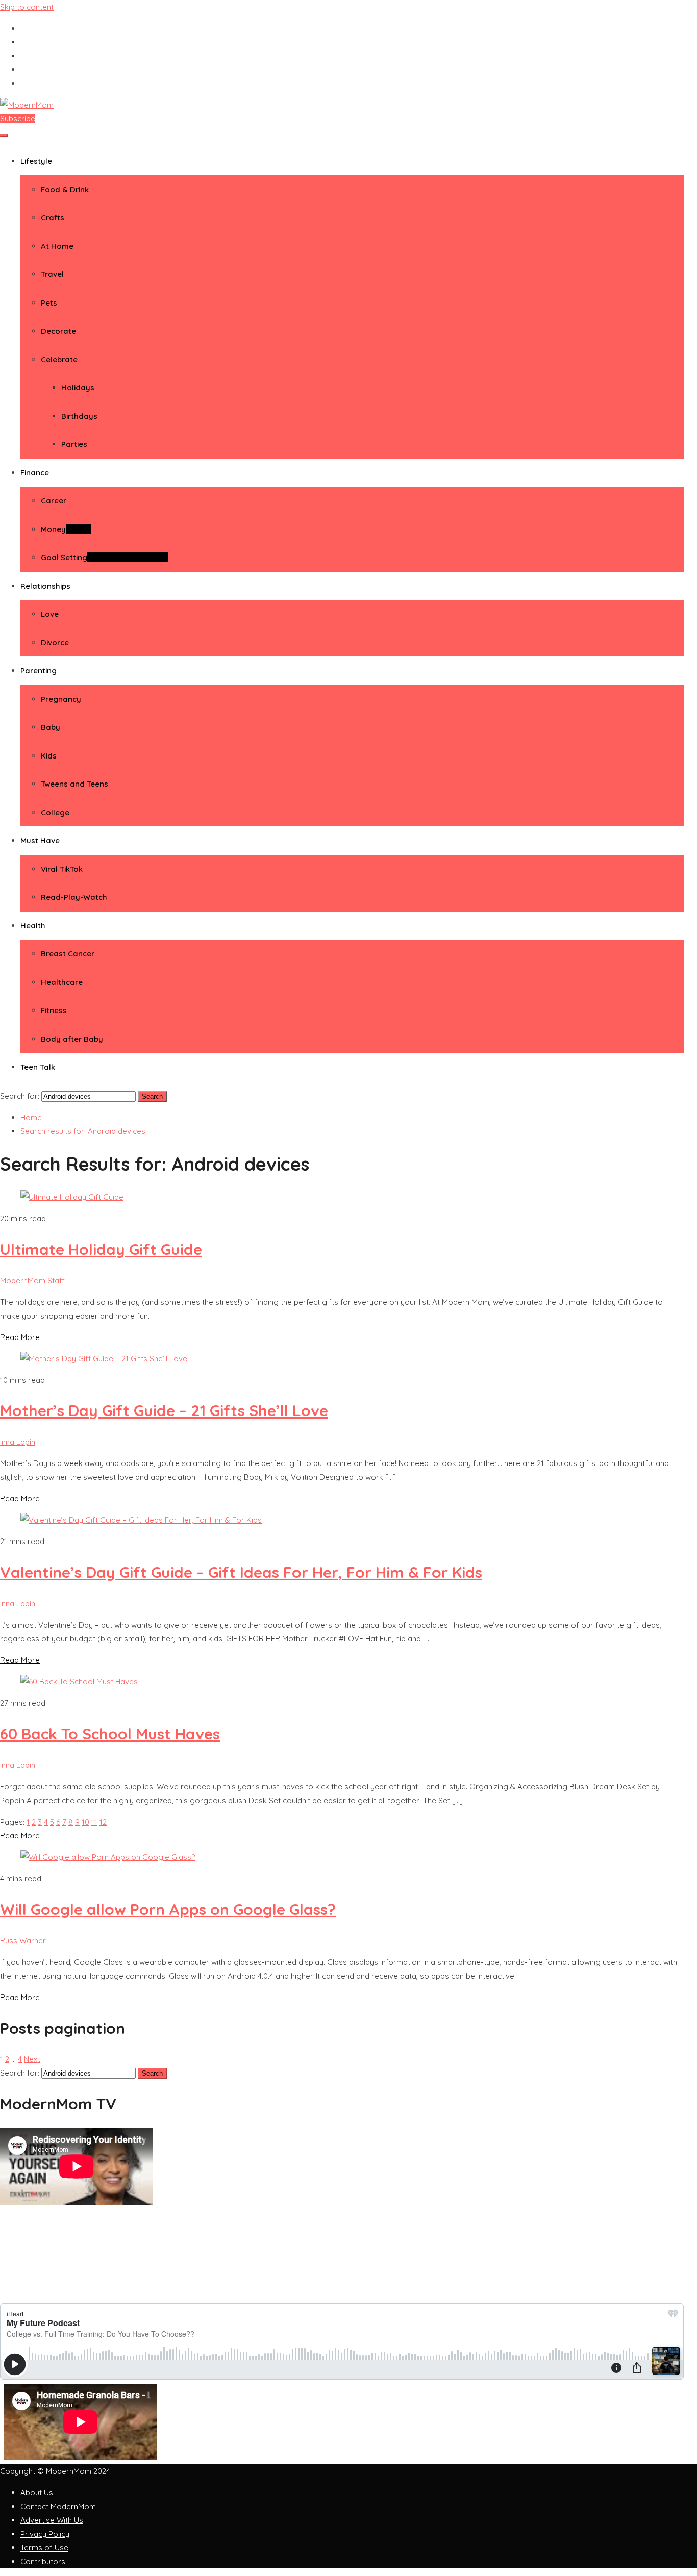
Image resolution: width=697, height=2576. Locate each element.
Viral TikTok (62, 869)
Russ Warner (23, 1941)
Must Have (40, 840)
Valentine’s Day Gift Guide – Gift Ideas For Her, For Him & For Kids (241, 1572)
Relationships (45, 586)
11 (94, 1822)
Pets (49, 303)
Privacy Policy (45, 2534)
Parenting (39, 671)
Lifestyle (36, 161)
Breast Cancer (68, 954)
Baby (51, 727)
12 (103, 1822)
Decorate (58, 331)
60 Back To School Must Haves (110, 1734)
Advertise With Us (52, 2520)
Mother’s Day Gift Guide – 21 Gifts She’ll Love (164, 1410)
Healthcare (62, 982)
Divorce (55, 642)
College (55, 812)
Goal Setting (105, 557)
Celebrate (59, 359)
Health (33, 926)
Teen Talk (38, 1067)
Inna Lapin (18, 1442)
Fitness (54, 1010)
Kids (49, 756)
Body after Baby (72, 1039)
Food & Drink (65, 190)
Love (50, 614)
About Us (37, 2493)
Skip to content (27, 7)
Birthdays (79, 416)
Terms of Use (44, 2548)
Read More (20, 1337)
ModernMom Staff (32, 1281)
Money (66, 529)
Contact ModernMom (58, 2506)
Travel (52, 274)
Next (32, 2059)
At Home (57, 246)
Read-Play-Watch (74, 897)
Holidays (78, 387)
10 (85, 1822)
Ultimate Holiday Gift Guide (101, 1249)
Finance (35, 473)
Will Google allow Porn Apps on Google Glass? (168, 1909)
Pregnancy (61, 699)
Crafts (53, 218)
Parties (74, 444)
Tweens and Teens (74, 784)
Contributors (43, 2561)
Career (54, 501)
